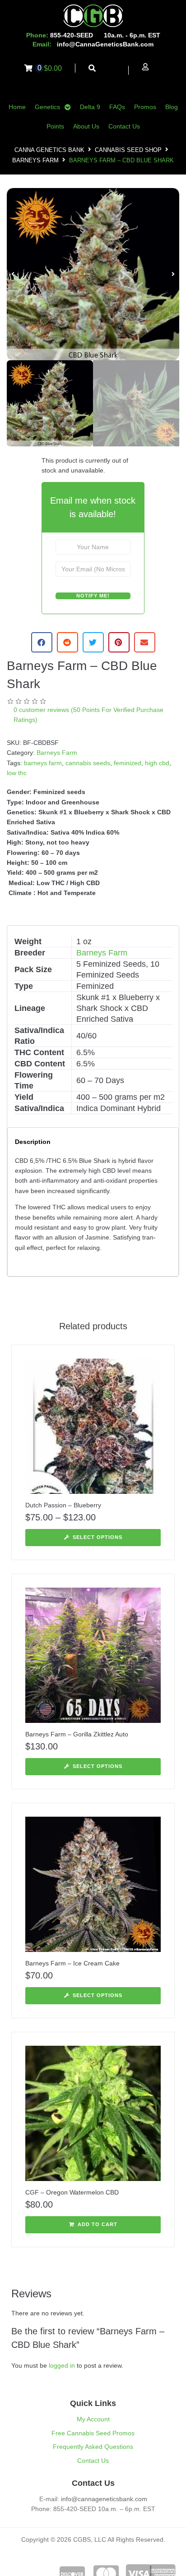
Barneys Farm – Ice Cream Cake (72, 1963)
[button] (13, 274)
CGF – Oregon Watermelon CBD (72, 2192)
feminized (128, 763)
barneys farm (43, 763)
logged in (62, 2365)
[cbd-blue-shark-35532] (93, 274)
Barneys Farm (35, 160)
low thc (17, 773)
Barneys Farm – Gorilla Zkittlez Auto (77, 1734)
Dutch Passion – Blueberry (63, 1505)
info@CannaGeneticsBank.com (105, 44)
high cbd (157, 763)
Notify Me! (93, 596)
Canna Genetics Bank (49, 150)
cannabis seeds (88, 763)
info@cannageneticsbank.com (104, 2499)
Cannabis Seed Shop (128, 150)
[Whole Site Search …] (92, 68)
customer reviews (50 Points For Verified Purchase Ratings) (88, 715)
